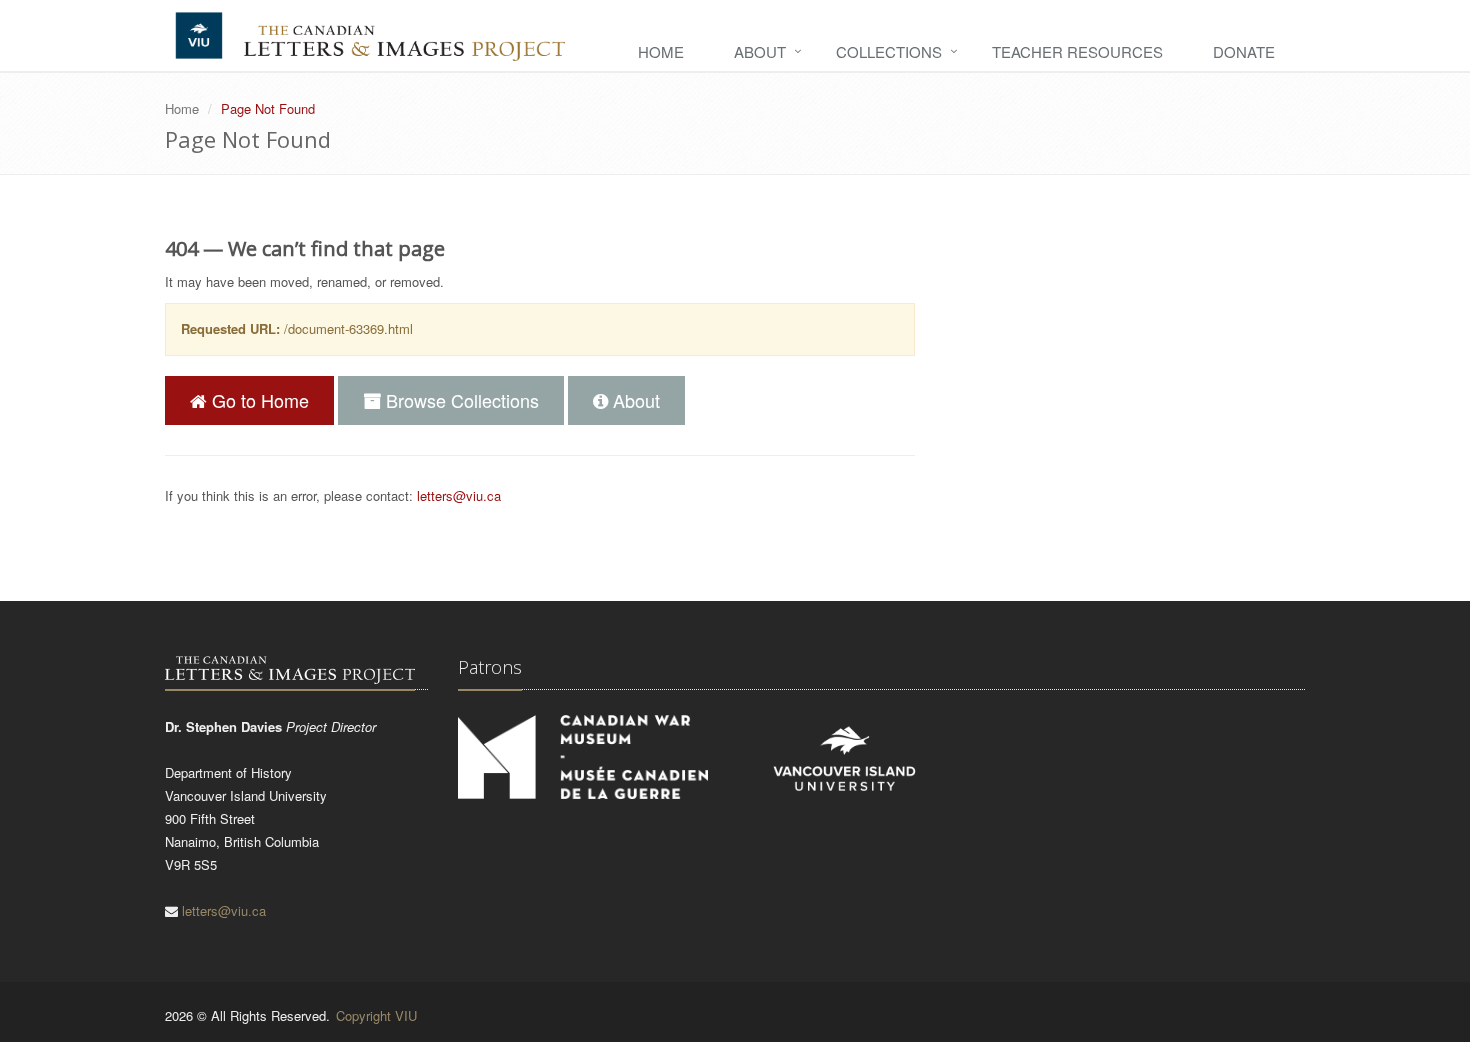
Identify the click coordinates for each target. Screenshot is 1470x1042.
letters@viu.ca (459, 495)
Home (661, 51)
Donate (1244, 51)
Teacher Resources (1077, 51)
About (760, 51)
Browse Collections (460, 400)
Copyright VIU (376, 1015)
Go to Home (258, 400)
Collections (889, 51)
